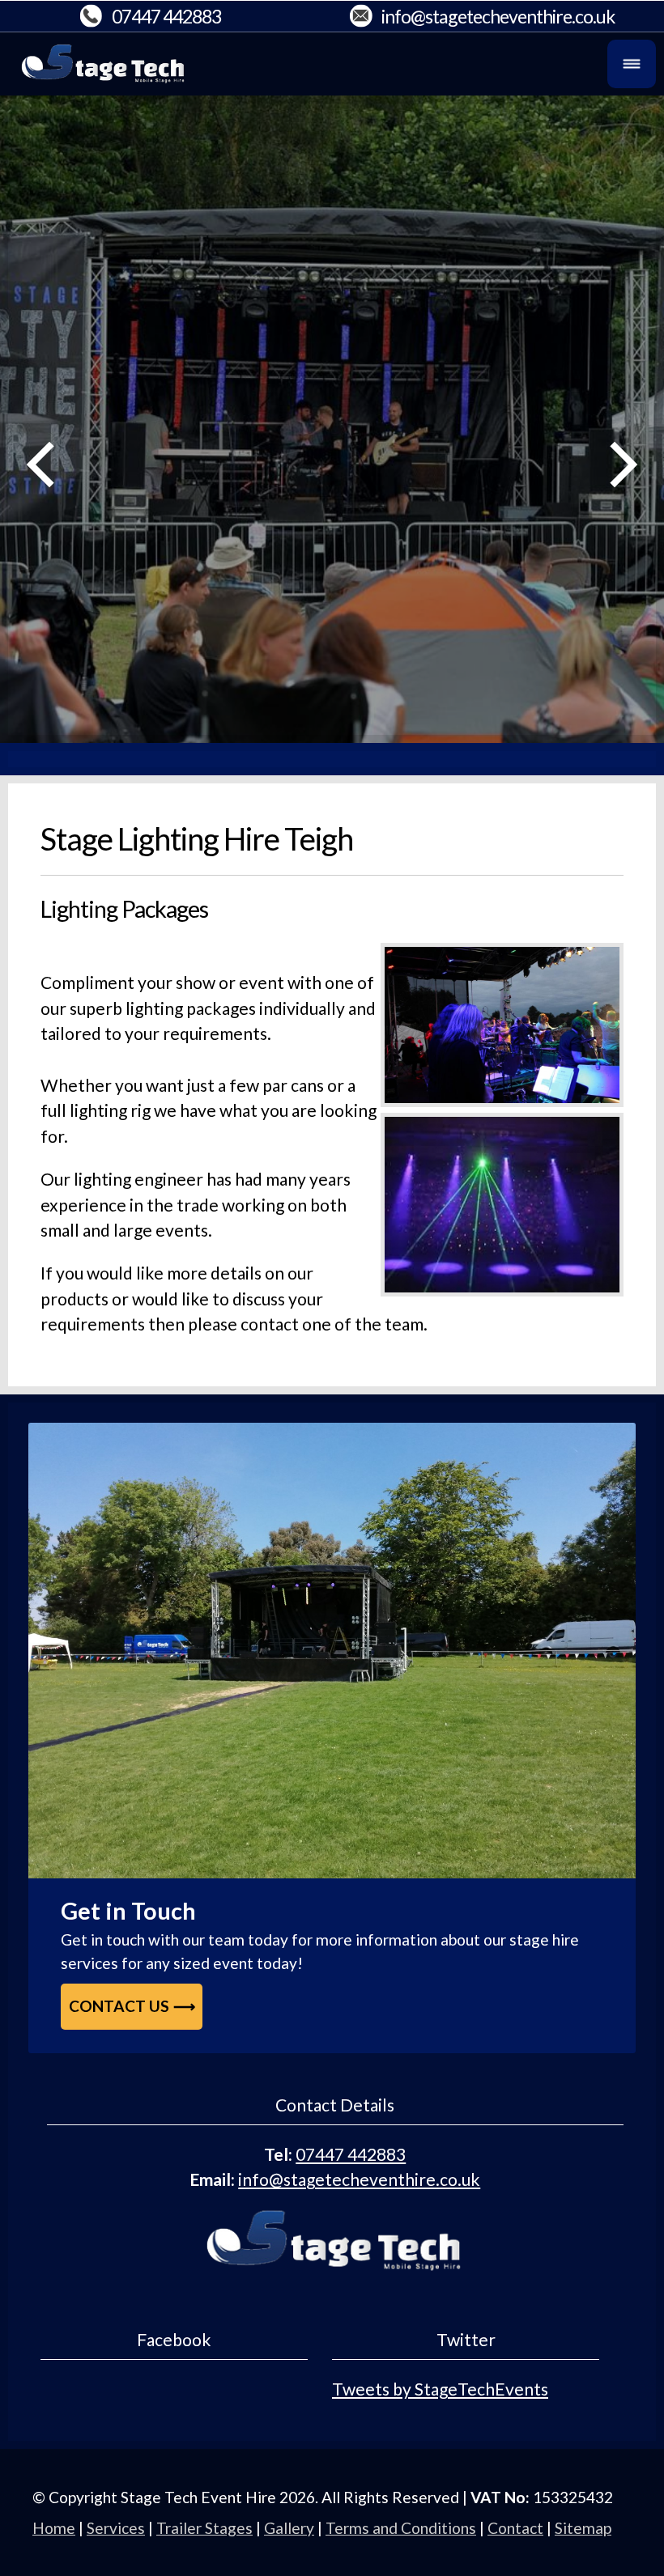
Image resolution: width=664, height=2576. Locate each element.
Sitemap (583, 2528)
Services (116, 2528)
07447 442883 (166, 16)
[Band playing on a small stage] (332, 1651)
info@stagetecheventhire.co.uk (498, 16)
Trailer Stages (204, 2528)
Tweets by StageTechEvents (440, 2389)
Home (54, 2528)
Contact (515, 2528)
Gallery (289, 2528)
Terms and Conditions (401, 2528)
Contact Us (119, 2006)
